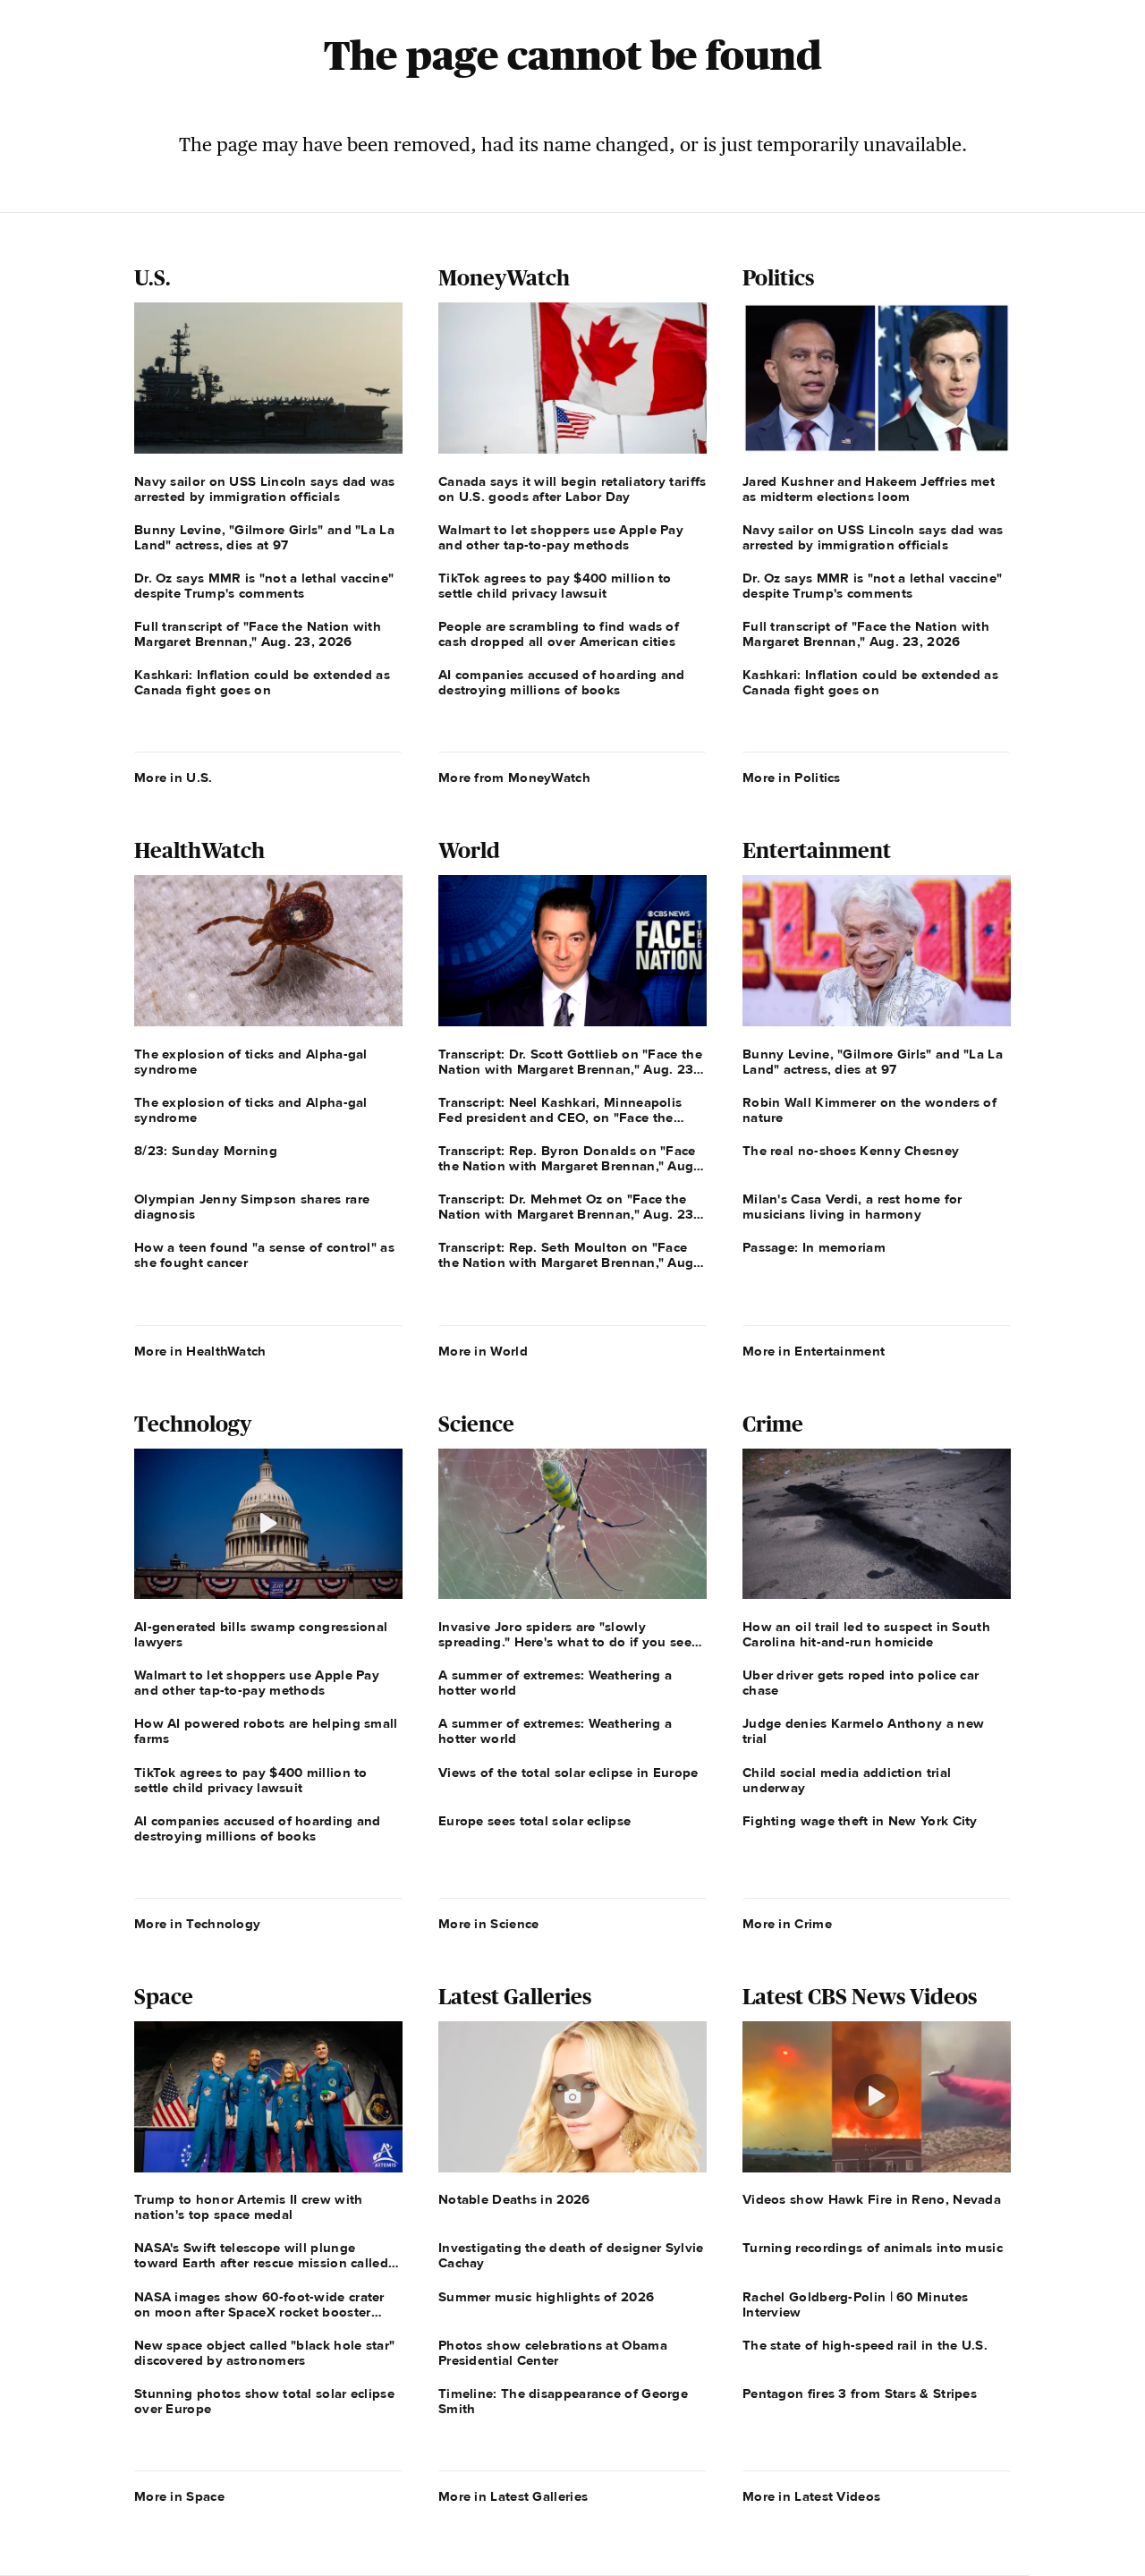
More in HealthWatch (200, 1351)
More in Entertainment (814, 1351)
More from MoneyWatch (514, 778)
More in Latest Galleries (513, 2496)
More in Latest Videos (811, 2496)
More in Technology (197, 1924)
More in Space (179, 2496)
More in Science (489, 1924)
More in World (483, 1351)
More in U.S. (174, 778)
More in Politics (792, 778)
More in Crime (787, 1924)
